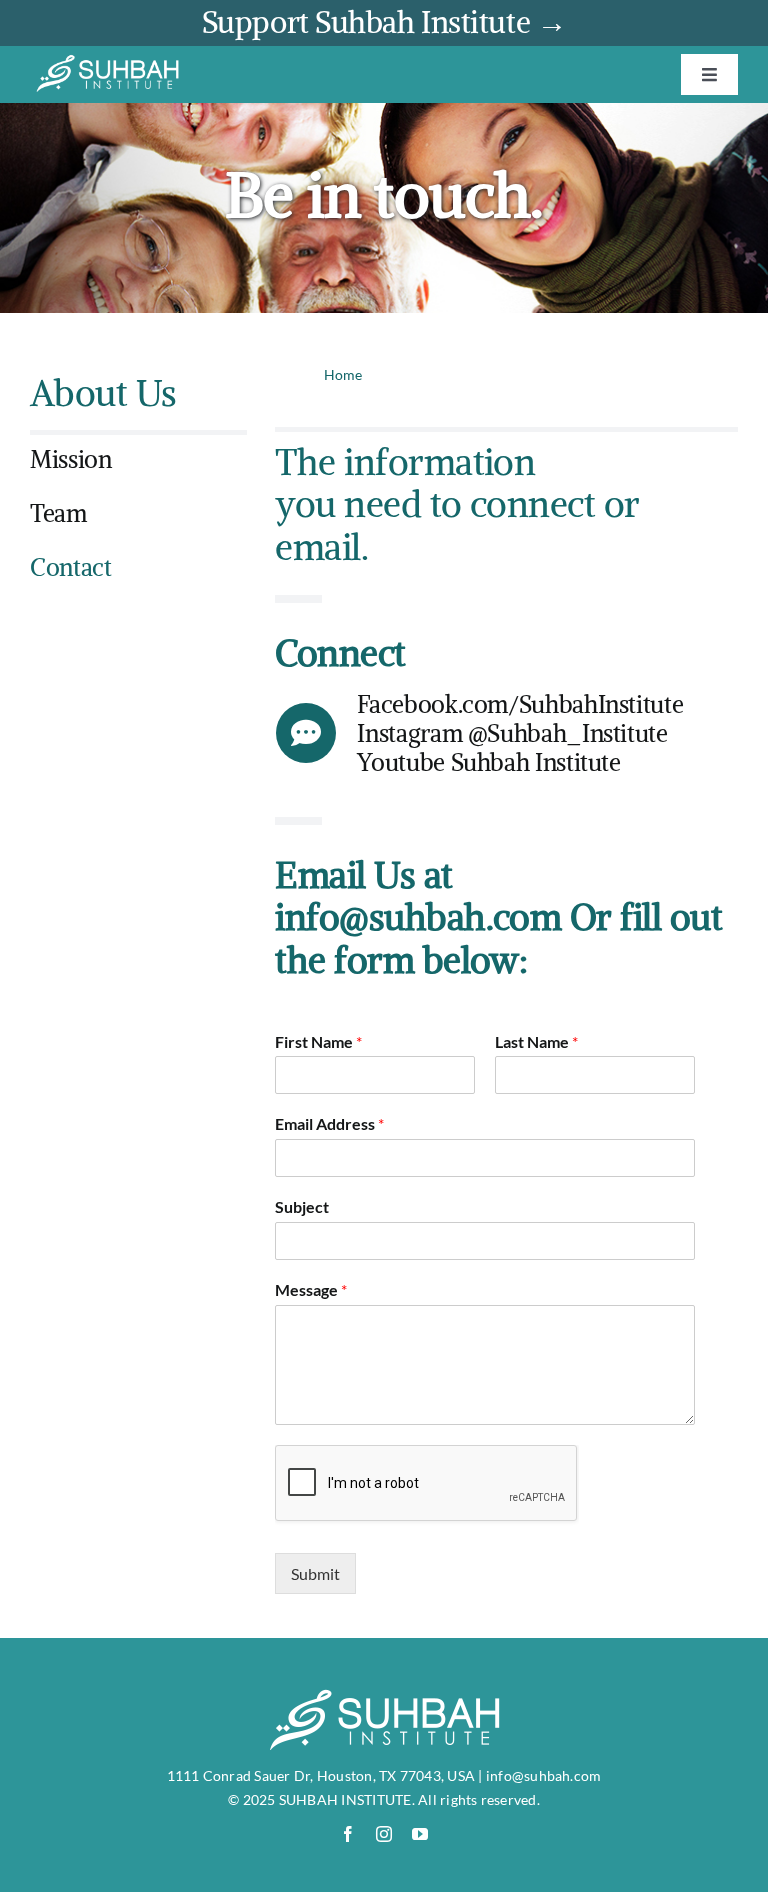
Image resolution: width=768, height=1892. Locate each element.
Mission (70, 459)
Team (58, 513)
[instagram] (384, 1834)
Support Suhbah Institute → (384, 22)
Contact (70, 567)
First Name (318, 1041)
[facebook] (348, 1834)
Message (311, 1289)
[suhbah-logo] (107, 61)
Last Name (536, 1041)
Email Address (329, 1123)
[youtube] (420, 1834)
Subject (302, 1206)
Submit (315, 1573)
